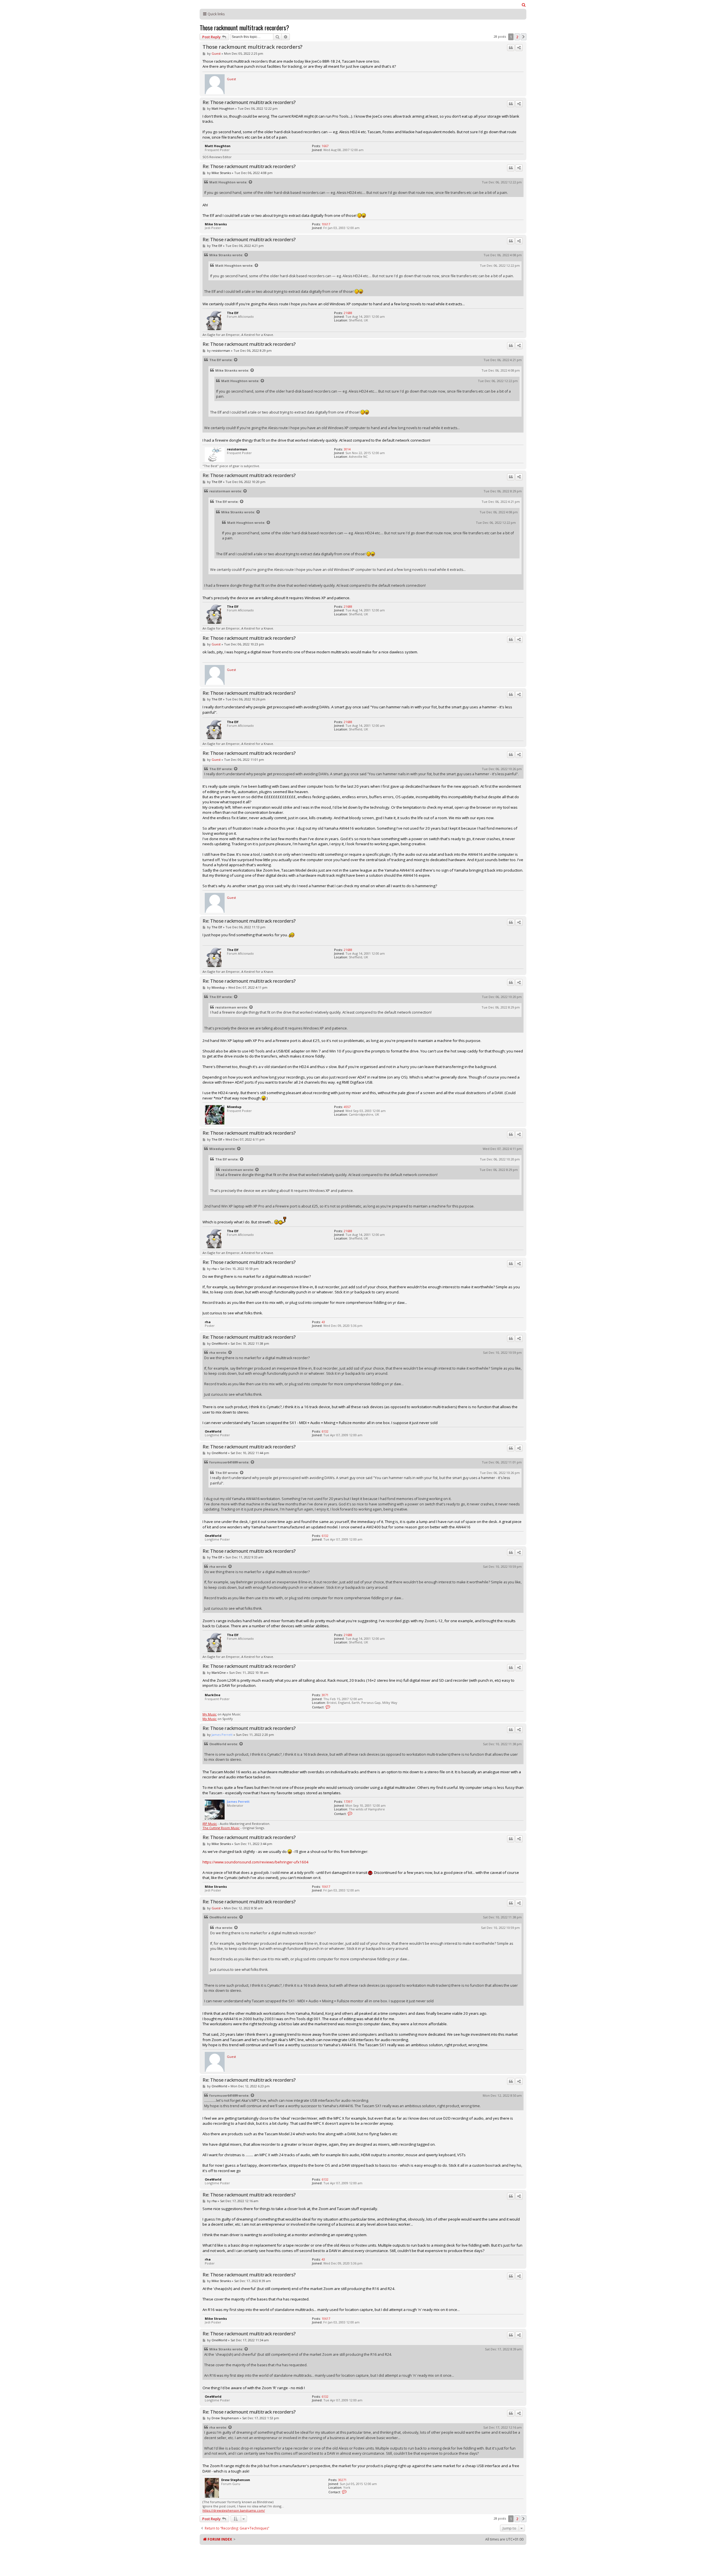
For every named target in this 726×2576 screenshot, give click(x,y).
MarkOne (219, 1673)
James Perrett (222, 1735)
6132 (325, 1431)
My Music (210, 1714)
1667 (325, 146)
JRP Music (210, 1824)
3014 (347, 449)
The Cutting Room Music (221, 1828)
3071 (325, 1695)
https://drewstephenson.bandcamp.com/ (234, 2510)
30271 (342, 2480)
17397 (348, 1801)
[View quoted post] (251, 182)
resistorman (221, 350)
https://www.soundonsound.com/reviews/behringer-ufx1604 (256, 1862)
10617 (326, 224)
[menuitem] (524, 5)
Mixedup (218, 987)
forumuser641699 (223, 1462)
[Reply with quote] (511, 48)
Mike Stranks (221, 173)
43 (323, 1322)
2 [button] (517, 37)
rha (214, 1269)
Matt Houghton (223, 108)
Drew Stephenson (225, 2418)
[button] (524, 37)
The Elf (217, 246)
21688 (348, 313)
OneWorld (219, 1343)
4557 (347, 1107)
